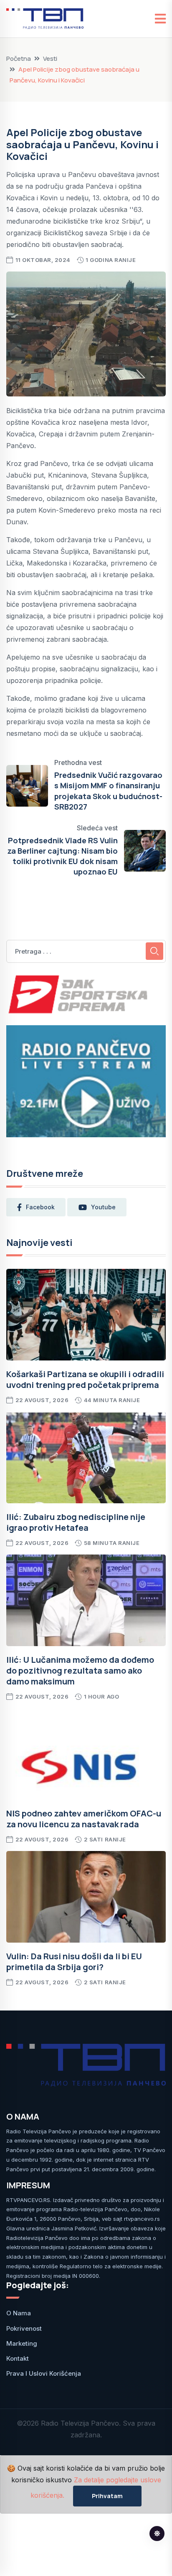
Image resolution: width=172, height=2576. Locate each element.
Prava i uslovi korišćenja (44, 2373)
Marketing (22, 2343)
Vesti (50, 59)
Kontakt (18, 2358)
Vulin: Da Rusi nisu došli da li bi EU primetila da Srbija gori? (74, 1962)
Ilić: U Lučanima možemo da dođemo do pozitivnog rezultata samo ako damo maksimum (80, 1670)
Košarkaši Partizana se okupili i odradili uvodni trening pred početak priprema (85, 1379)
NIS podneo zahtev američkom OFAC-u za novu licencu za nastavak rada (84, 1819)
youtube (103, 1207)
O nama (19, 2313)
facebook (40, 1207)
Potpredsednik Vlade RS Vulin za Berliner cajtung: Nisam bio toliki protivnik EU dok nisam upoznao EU (62, 856)
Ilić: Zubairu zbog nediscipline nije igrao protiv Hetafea (76, 1522)
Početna (19, 59)
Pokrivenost (24, 2328)
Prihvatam (107, 2496)
